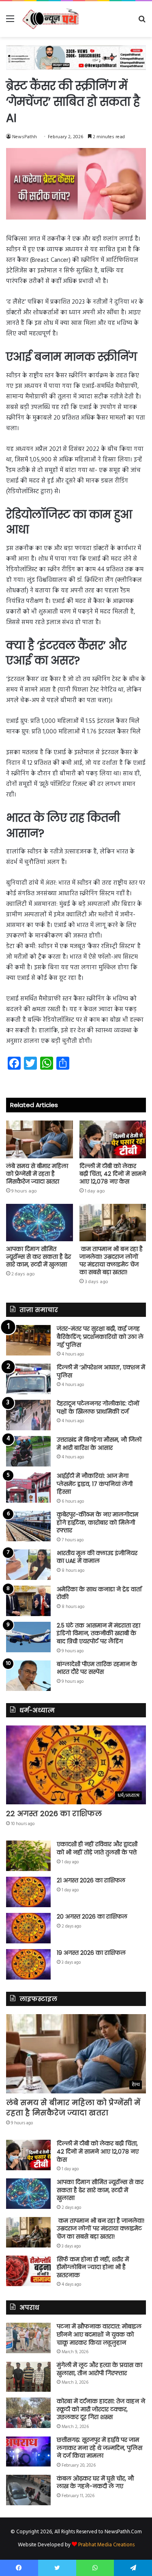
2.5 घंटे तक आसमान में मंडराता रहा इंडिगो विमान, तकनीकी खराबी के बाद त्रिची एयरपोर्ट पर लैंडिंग (98, 1633)
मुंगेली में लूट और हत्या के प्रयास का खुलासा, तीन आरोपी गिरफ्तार (100, 2369)
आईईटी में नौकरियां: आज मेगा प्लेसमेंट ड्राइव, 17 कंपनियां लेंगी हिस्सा (95, 1484)
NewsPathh (25, 137)
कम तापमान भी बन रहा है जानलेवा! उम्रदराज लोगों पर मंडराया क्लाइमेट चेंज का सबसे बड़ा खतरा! (111, 1261)
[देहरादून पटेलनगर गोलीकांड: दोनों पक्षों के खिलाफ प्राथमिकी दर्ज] (28, 1415)
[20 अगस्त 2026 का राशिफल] (28, 1928)
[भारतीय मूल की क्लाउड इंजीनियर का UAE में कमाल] (28, 1565)
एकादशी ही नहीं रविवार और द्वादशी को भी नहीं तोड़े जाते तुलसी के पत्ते (97, 1848)
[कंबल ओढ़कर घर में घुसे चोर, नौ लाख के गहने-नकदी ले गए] (28, 2490)
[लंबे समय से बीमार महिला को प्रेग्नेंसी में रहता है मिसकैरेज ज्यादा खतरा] (40, 1139)
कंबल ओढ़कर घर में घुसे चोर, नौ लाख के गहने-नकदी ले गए (95, 2482)
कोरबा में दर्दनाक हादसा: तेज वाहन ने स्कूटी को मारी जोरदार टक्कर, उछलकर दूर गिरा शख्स (101, 2409)
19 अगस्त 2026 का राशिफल (91, 1953)
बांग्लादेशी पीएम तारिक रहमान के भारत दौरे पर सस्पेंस (97, 1668)
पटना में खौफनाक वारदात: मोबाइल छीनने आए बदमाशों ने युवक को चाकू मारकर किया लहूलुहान (99, 2334)
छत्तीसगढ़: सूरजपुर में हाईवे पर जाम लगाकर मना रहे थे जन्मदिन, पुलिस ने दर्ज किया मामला (100, 2448)
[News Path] (51, 19)
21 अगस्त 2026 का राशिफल (91, 1880)
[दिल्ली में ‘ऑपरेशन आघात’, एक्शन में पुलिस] (28, 1379)
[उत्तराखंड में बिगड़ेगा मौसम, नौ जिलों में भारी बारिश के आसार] (28, 1451)
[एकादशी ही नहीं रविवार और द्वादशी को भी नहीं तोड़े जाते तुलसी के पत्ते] (28, 1856)
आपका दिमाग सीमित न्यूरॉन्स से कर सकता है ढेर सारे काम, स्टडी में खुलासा (39, 1257)
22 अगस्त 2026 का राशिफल (54, 1813)
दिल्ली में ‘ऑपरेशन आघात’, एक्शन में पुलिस (101, 1371)
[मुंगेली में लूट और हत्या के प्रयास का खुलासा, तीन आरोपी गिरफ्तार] (28, 2377)
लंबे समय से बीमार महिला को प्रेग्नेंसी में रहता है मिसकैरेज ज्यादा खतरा (37, 1174)
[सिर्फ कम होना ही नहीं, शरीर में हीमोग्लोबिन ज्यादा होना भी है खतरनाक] (28, 2271)
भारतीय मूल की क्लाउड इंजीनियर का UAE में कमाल (97, 1557)
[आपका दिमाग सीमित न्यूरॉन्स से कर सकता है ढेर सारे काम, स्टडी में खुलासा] (40, 1223)
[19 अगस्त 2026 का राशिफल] (28, 1964)
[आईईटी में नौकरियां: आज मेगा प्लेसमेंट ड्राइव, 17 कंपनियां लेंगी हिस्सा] (28, 1487)
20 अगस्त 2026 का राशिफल (92, 1917)
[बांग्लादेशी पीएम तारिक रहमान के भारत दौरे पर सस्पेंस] (28, 1676)
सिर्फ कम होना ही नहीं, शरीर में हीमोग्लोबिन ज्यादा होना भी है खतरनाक (93, 2267)
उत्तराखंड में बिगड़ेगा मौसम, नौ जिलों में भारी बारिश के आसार (99, 1444)
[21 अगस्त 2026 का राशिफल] (28, 1892)
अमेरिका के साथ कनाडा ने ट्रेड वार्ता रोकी (99, 1593)
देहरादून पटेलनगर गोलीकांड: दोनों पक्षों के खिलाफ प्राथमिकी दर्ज (98, 1408)
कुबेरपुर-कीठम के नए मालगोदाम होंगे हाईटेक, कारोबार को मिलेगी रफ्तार (97, 1522)
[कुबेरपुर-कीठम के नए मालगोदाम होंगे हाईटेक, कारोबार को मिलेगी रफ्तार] (28, 1526)
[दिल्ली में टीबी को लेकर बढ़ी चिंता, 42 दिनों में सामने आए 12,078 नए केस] (113, 1139)
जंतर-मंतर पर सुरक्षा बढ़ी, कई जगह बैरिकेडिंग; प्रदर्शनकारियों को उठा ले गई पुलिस (100, 1337)
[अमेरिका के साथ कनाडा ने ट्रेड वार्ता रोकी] (28, 1601)
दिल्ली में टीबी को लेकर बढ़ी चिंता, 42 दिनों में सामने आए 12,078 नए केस (113, 1174)
